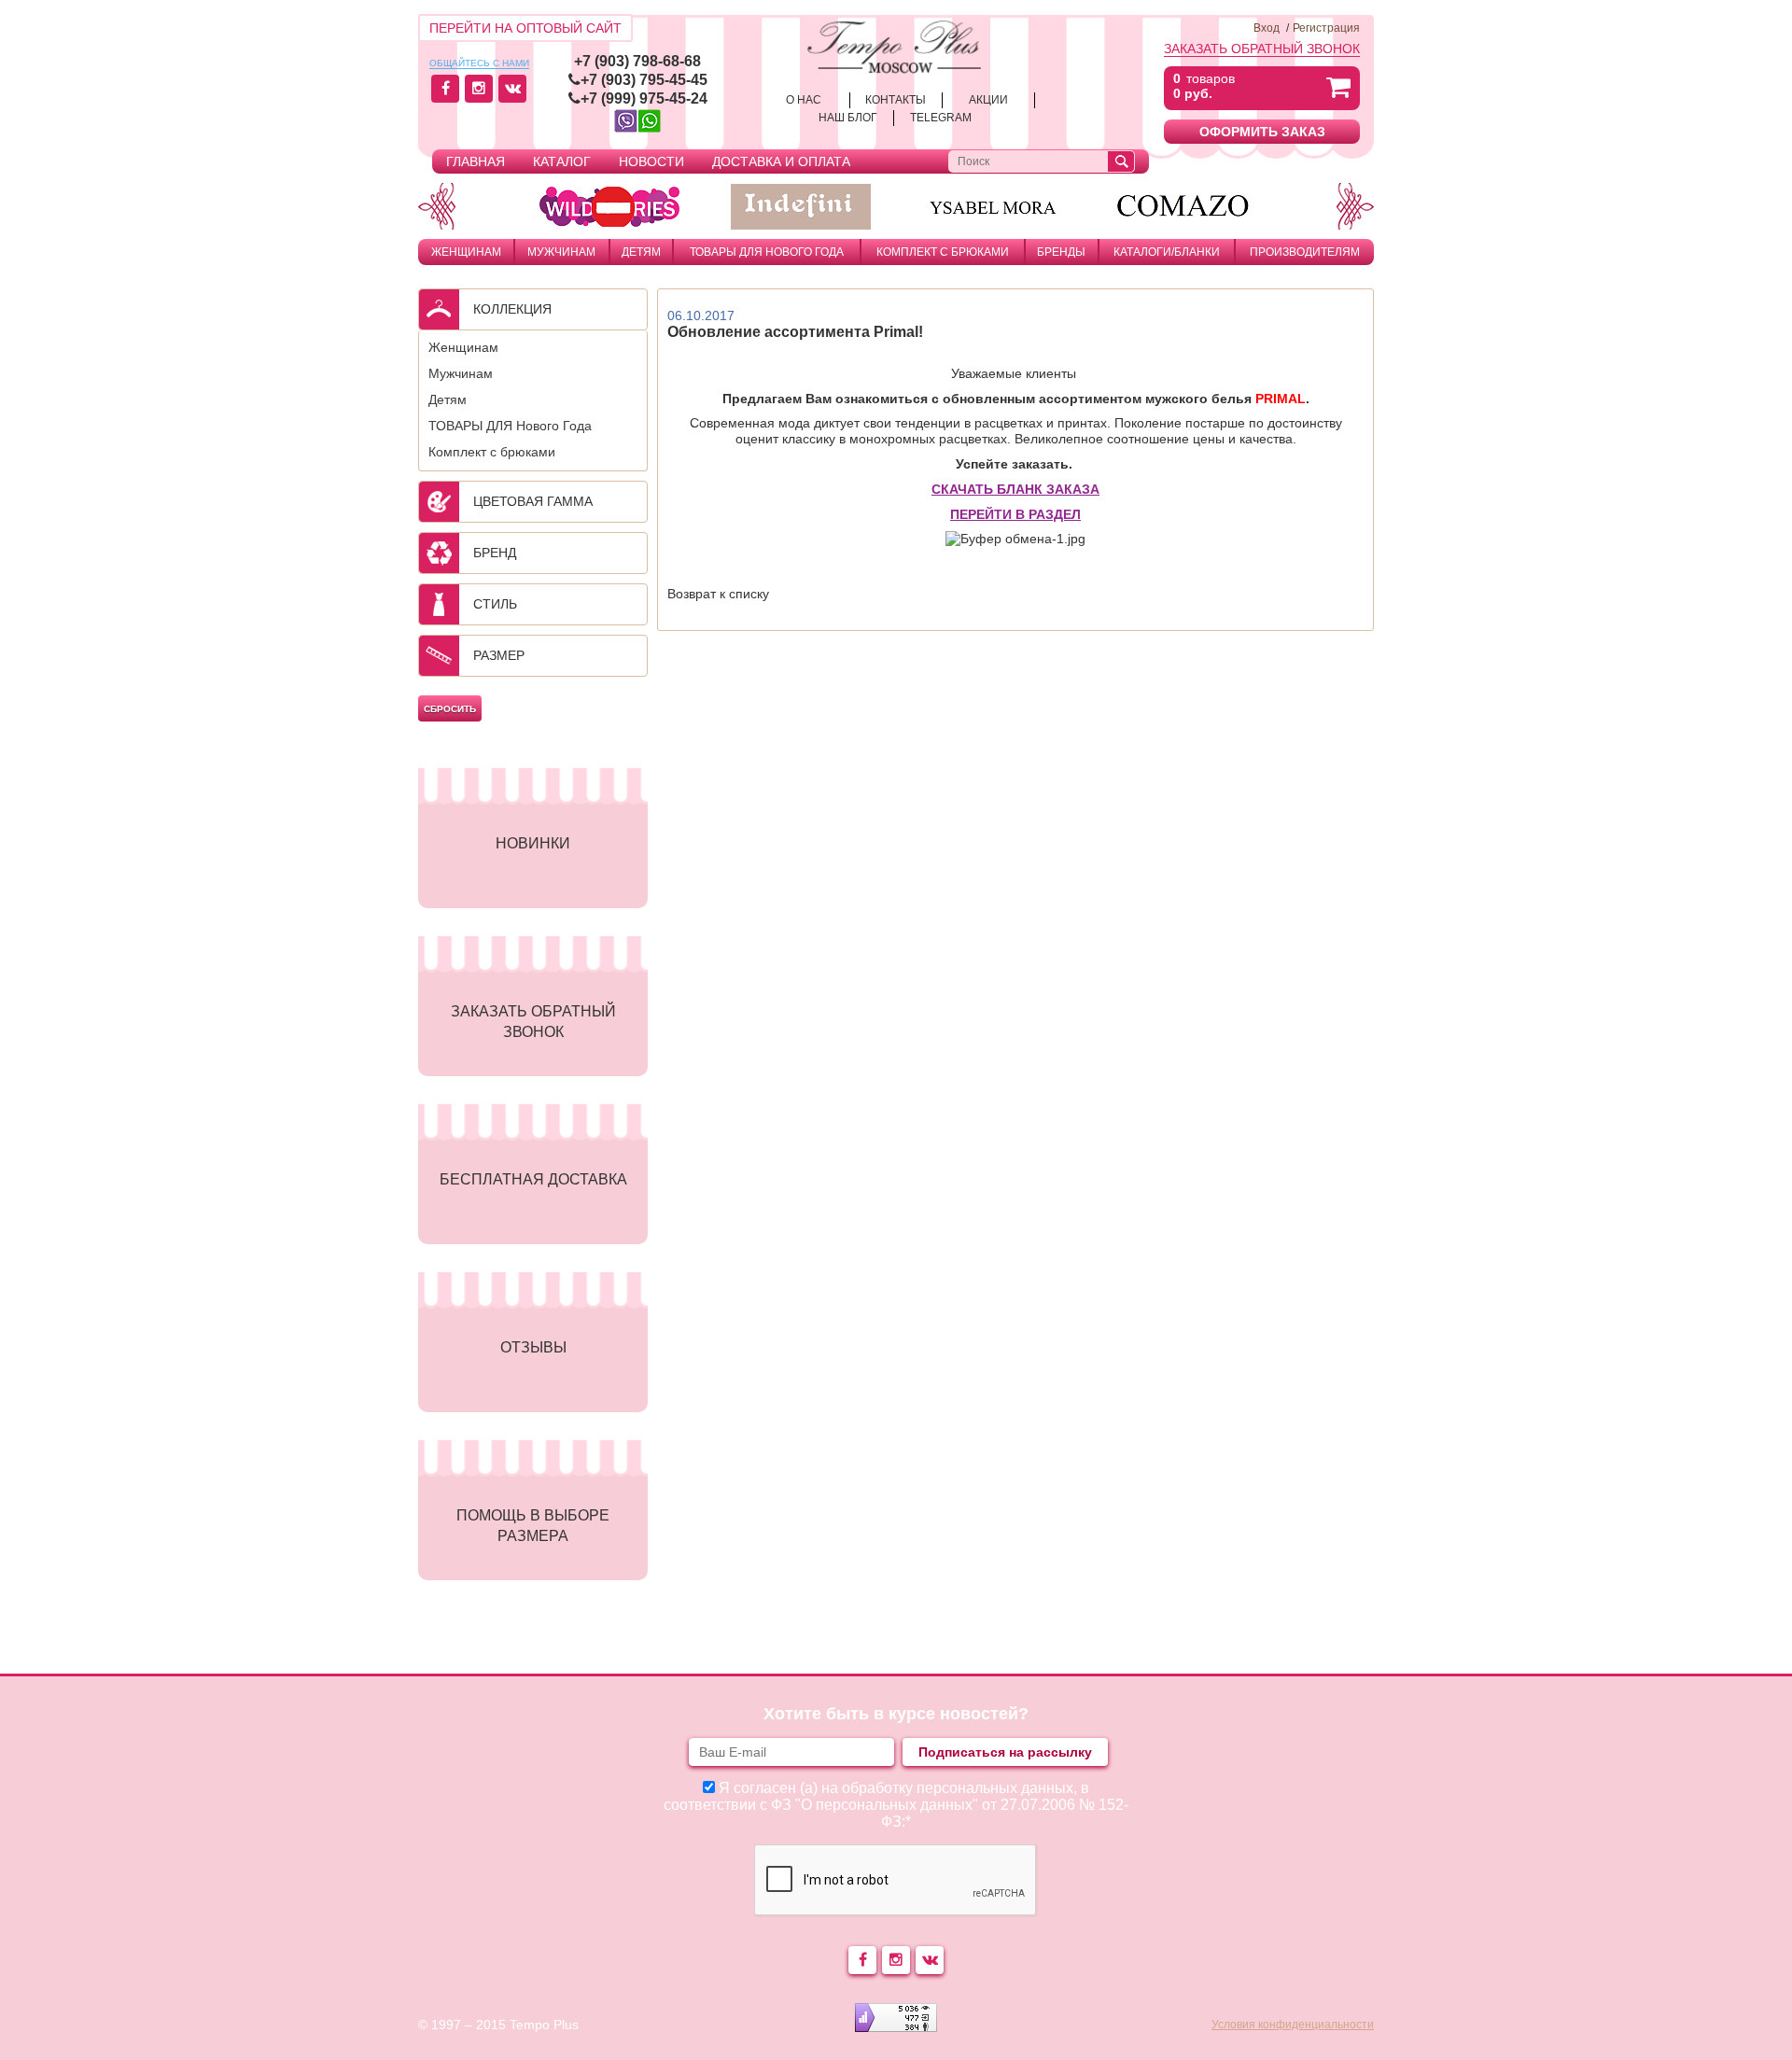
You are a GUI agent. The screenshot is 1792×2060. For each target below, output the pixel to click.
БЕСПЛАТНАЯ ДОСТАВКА (533, 1179)
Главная (476, 161)
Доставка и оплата (781, 161)
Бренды (1061, 252)
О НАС (804, 100)
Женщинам (466, 252)
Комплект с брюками (943, 252)
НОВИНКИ (533, 843)
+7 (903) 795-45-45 (644, 80)
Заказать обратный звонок (1262, 49)
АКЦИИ (988, 100)
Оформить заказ (1262, 132)
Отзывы (533, 1347)
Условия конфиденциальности (1293, 2025)
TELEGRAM (941, 118)
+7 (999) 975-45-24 (644, 98)
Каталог (562, 161)
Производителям (1305, 252)
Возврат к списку (718, 594)
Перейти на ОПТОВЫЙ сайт (525, 28)
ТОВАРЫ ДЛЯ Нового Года (767, 252)
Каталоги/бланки (1167, 252)
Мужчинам (561, 252)
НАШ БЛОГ (848, 118)
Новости (651, 161)
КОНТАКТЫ (896, 100)
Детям (641, 252)
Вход (1267, 28)
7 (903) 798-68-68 (642, 61)
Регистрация (1326, 28)
